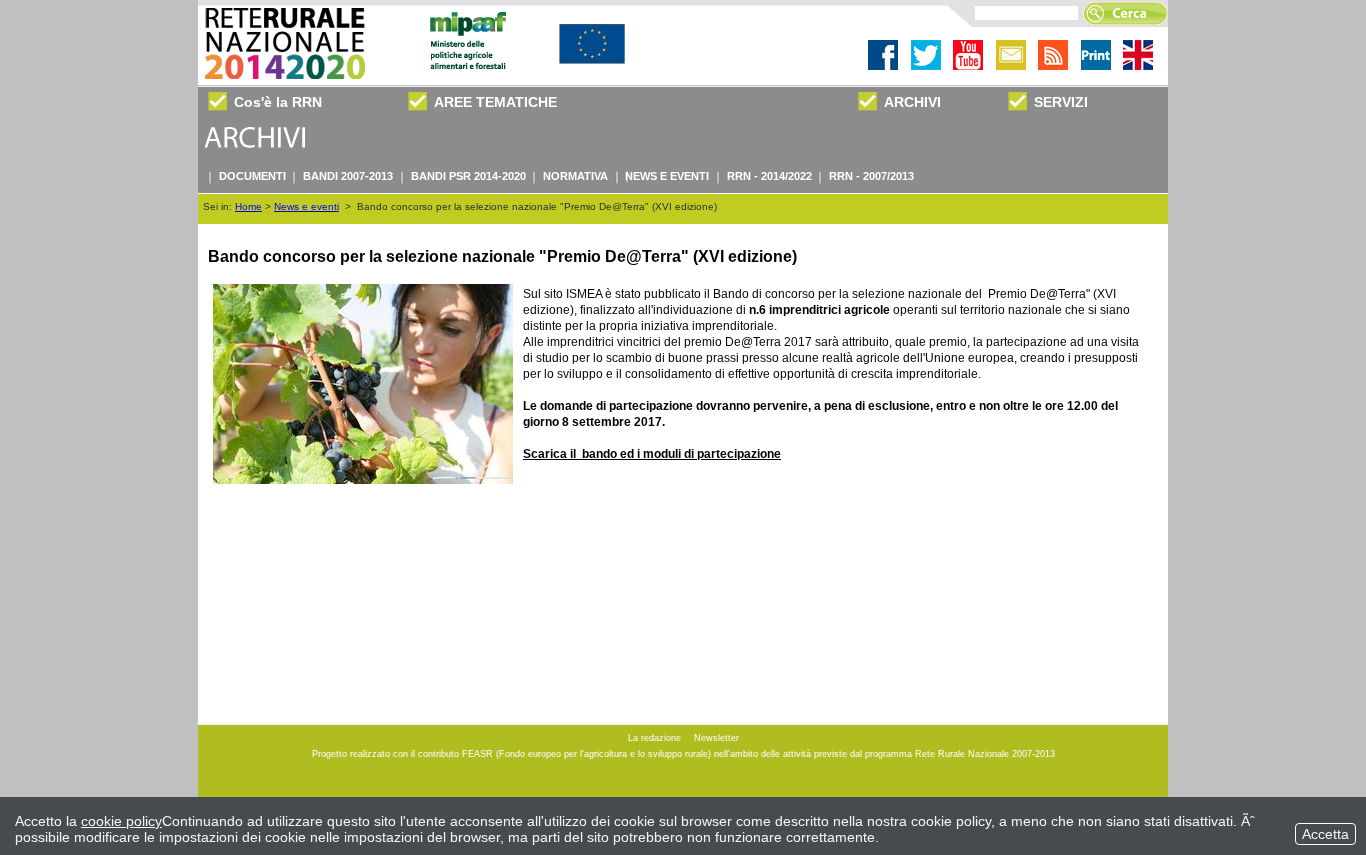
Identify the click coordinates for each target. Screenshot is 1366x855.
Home (248, 206)
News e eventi (306, 206)
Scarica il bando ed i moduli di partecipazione (652, 454)
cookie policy (121, 821)
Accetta (1325, 834)
